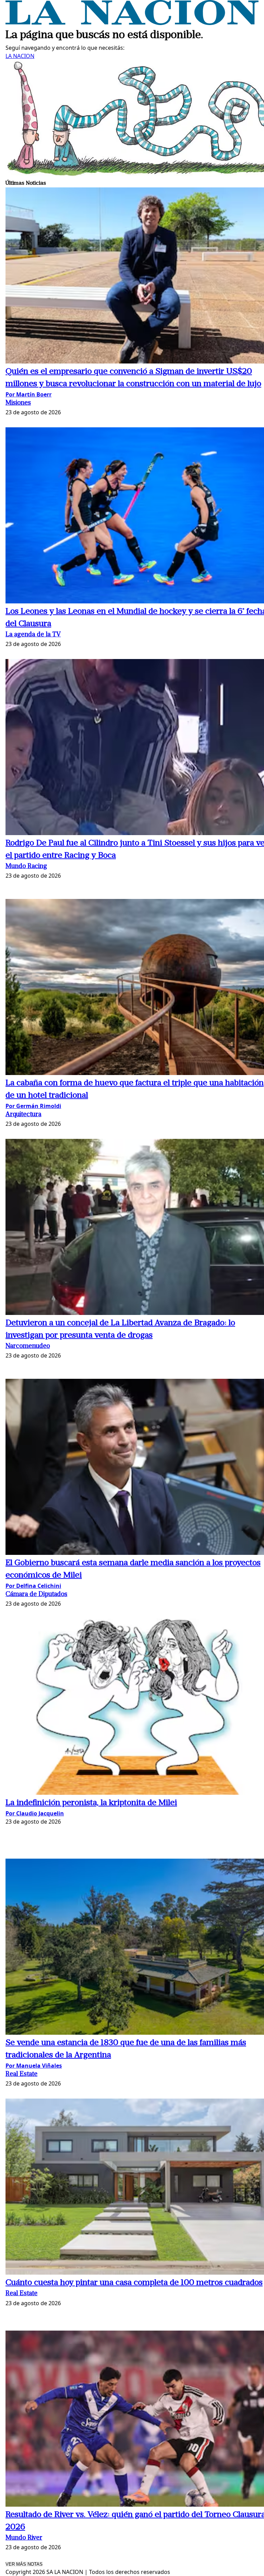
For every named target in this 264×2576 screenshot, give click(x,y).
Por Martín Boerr (29, 394)
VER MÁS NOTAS (24, 2564)
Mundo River (24, 2538)
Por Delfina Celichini (33, 1586)
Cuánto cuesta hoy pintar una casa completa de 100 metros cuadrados (134, 2283)
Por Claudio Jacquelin (35, 1813)
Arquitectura (23, 1115)
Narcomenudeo (28, 1346)
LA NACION (20, 56)
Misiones (18, 403)
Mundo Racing (26, 867)
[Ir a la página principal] (132, 23)
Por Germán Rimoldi (33, 1106)
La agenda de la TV (33, 635)
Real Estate (21, 2074)
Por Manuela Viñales (34, 2066)
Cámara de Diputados (36, 1595)
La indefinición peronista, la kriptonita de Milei (91, 1803)
